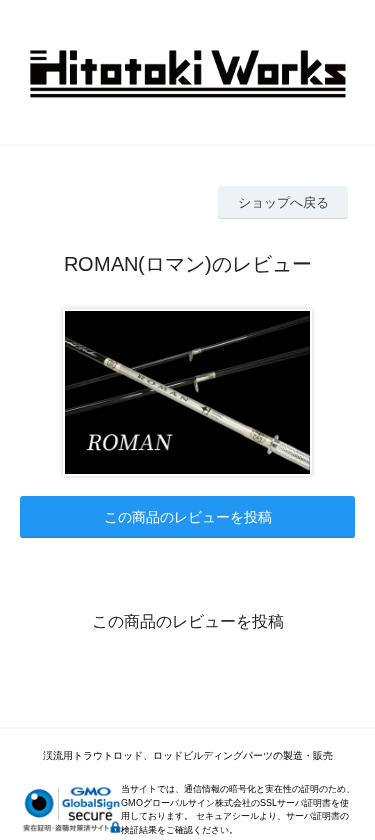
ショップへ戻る (283, 202)
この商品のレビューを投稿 (188, 517)
